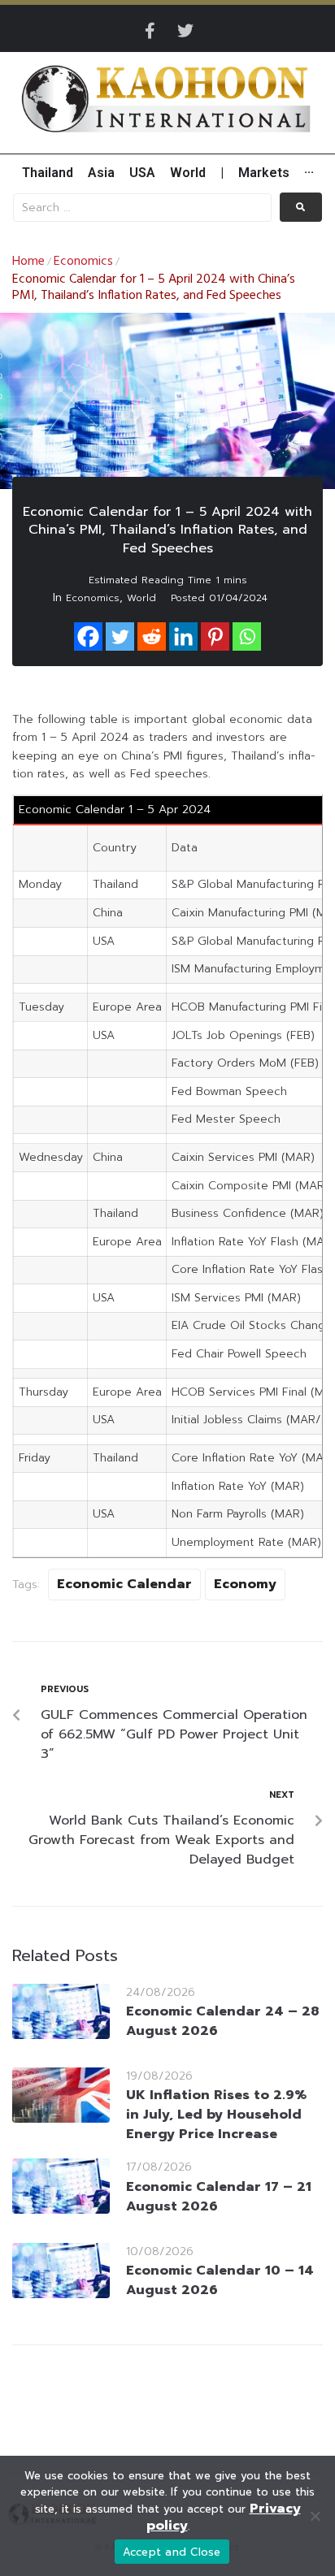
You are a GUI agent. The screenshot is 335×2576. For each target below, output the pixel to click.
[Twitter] (185, 31)
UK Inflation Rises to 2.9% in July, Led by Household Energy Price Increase (216, 2115)
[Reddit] (152, 636)
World (141, 598)
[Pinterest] (215, 636)
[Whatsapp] (247, 636)
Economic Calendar (124, 1584)
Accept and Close (172, 2552)
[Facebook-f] (150, 31)
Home (28, 262)
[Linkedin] (183, 636)
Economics (83, 262)
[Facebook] (88, 636)
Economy (245, 1584)
